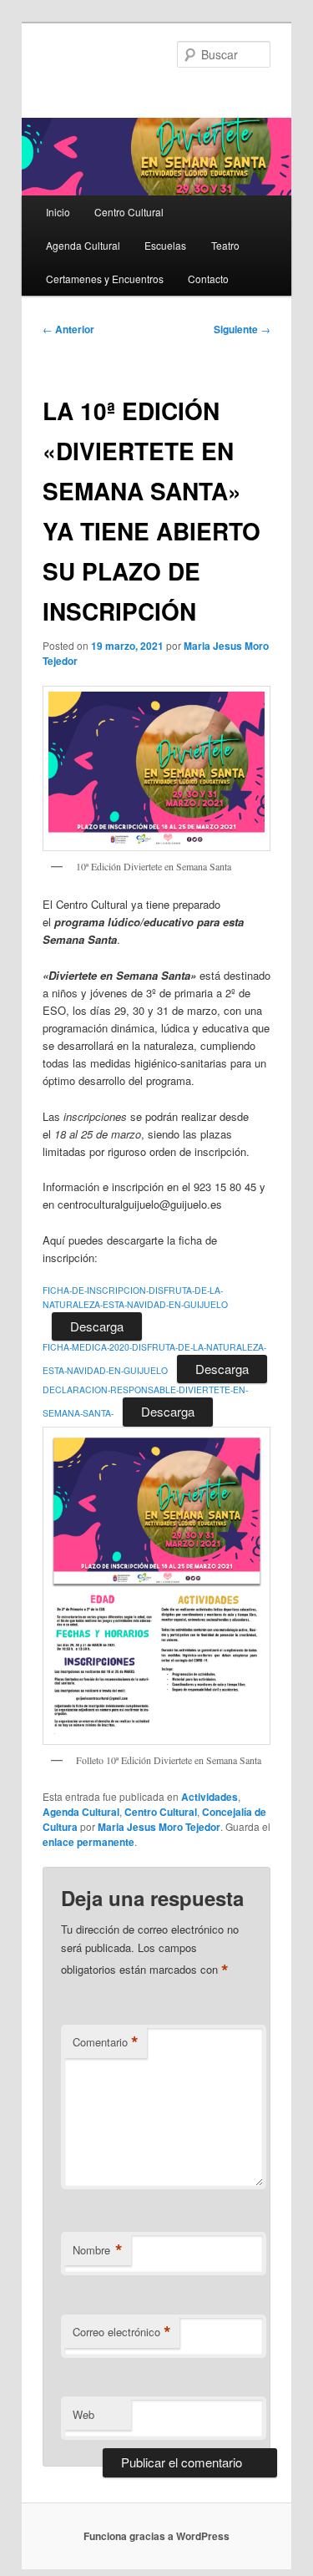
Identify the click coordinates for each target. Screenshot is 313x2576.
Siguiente (242, 329)
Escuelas (165, 245)
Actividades (210, 1797)
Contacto (208, 279)
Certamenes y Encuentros (105, 279)
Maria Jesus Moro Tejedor (159, 1827)
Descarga (97, 1326)
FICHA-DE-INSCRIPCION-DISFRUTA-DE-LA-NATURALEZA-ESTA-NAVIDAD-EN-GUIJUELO (135, 1297)
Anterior (68, 329)
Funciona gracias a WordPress (156, 2536)
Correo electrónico (122, 2332)
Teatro (225, 245)
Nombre (98, 2250)
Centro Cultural (129, 212)
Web (83, 2414)
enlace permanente (88, 1842)
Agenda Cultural (83, 245)
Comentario (106, 2042)
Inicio (58, 212)
